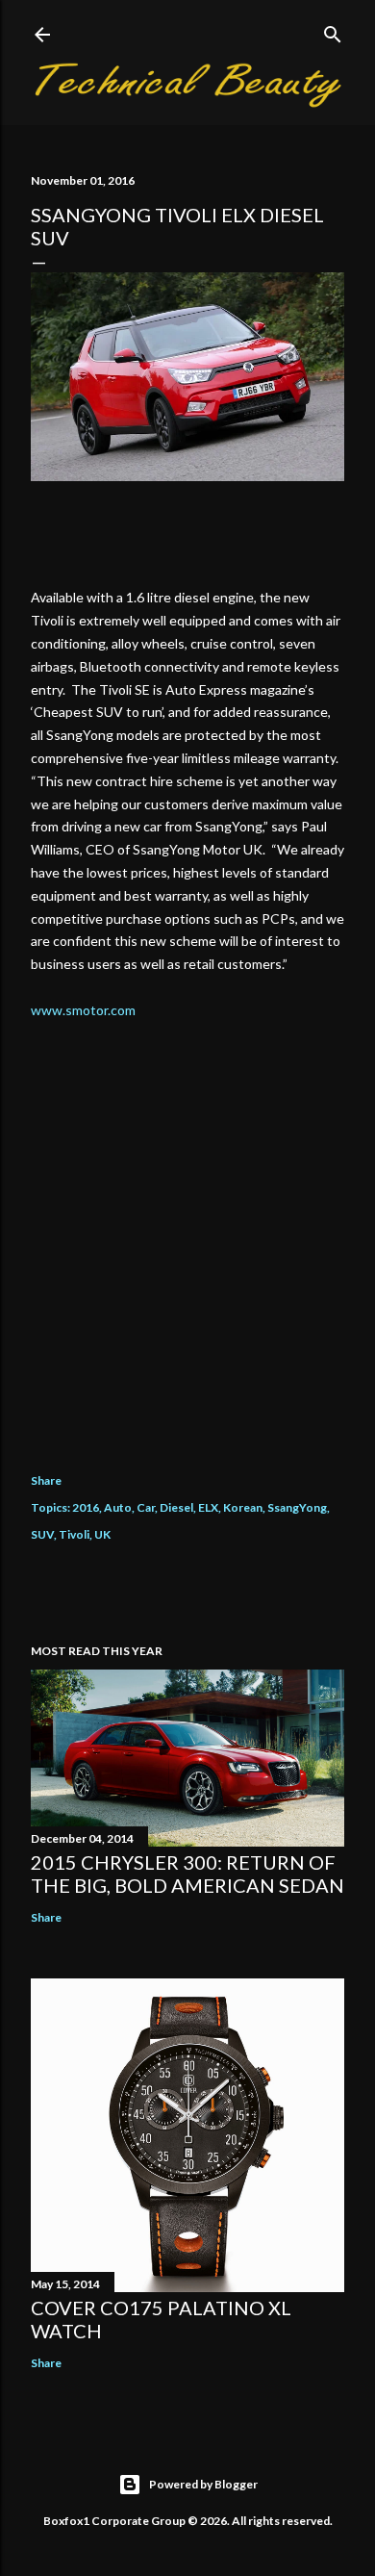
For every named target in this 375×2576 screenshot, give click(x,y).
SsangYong (297, 1507)
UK (102, 1534)
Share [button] (46, 1480)
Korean (243, 1507)
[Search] (333, 30)
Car (146, 1507)
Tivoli (74, 1534)
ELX (208, 1507)
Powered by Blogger (203, 2484)
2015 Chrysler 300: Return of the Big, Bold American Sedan (187, 1874)
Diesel (176, 1507)
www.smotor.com (83, 1010)
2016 (86, 1507)
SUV (42, 1534)
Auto (118, 1507)
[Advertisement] (187, 1232)
